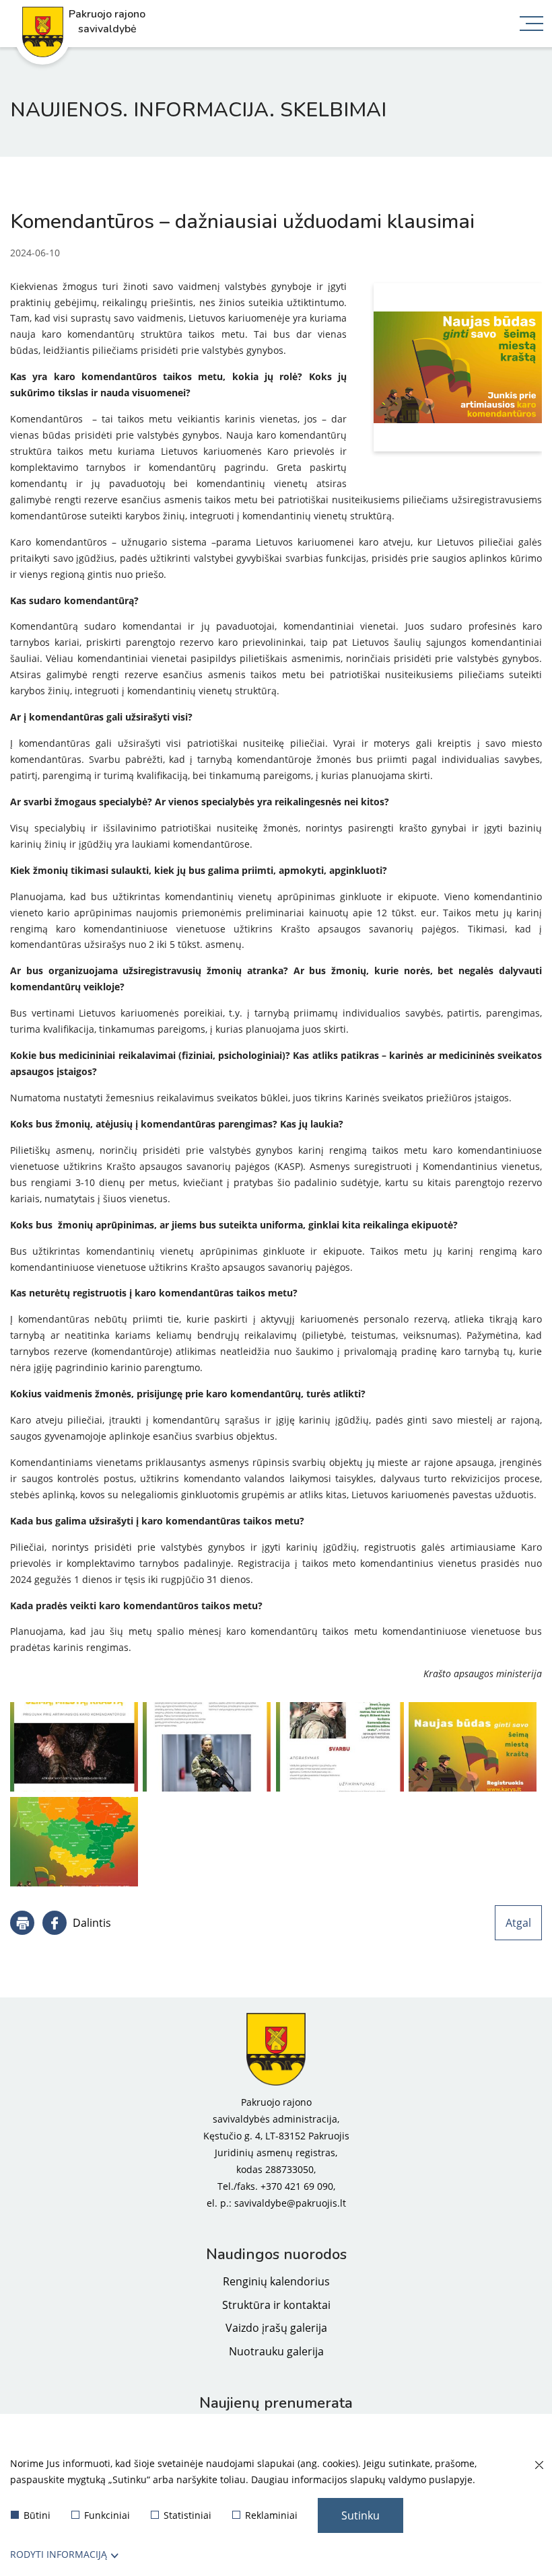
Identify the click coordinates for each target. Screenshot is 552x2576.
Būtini (37, 2515)
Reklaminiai (271, 2515)
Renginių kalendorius (276, 2281)
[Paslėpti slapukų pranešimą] (539, 2466)
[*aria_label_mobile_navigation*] (532, 25)
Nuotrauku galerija (276, 2351)
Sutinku (360, 2515)
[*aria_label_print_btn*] (22, 1923)
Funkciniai (107, 2515)
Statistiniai (187, 2515)
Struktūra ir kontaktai (276, 2305)
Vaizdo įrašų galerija (276, 2328)
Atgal (518, 1923)
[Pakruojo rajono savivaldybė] (276, 2049)
